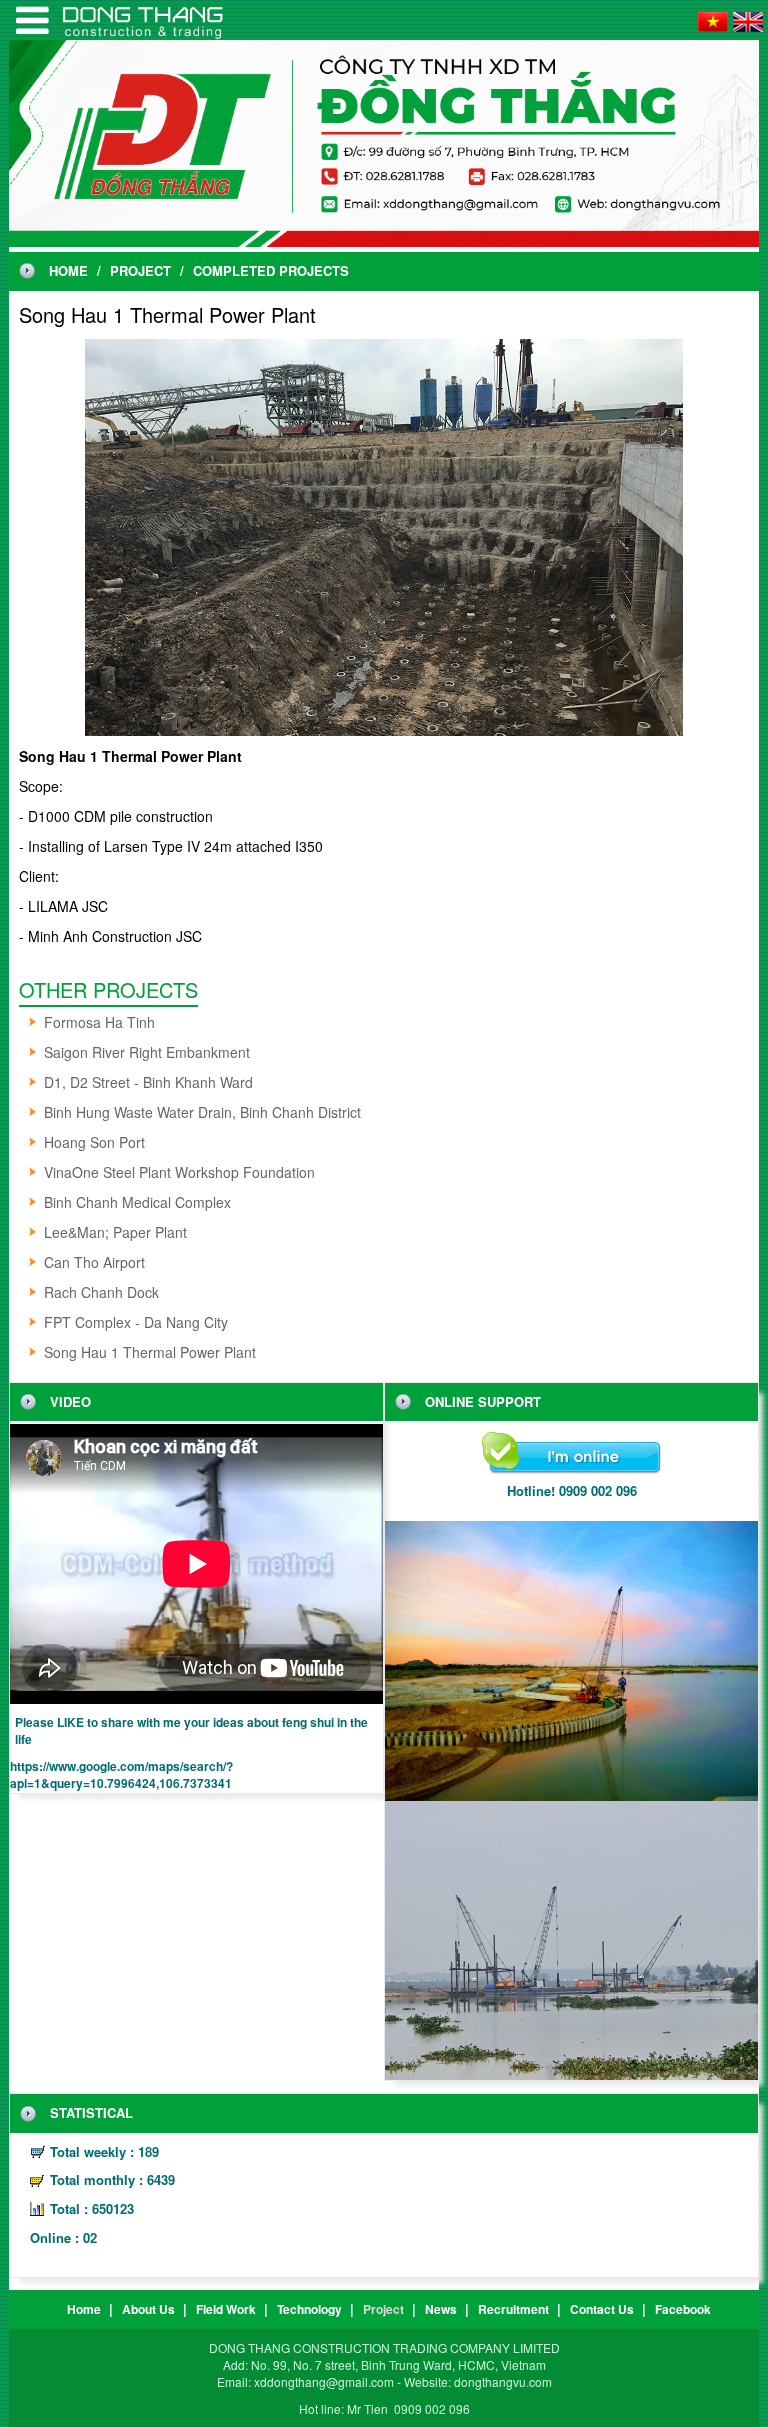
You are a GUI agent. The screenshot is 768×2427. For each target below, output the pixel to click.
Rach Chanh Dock (101, 1292)
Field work (226, 2309)
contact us (602, 2309)
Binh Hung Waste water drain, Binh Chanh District (202, 1112)
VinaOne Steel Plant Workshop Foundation (179, 1172)
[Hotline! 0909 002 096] (571, 1454)
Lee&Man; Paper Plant (115, 1232)
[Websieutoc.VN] (32, 20)
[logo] (384, 141)
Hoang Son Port (94, 1142)
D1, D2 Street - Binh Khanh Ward (148, 1082)
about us (148, 2309)
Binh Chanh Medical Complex (137, 1202)
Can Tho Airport (94, 1262)
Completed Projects (271, 271)
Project (140, 271)
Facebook (683, 2309)
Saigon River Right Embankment (147, 1052)
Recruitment (513, 2309)
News (441, 2309)
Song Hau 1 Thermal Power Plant (150, 1352)
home (68, 271)
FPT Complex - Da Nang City (136, 1322)
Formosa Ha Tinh (99, 1022)
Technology (309, 2309)
